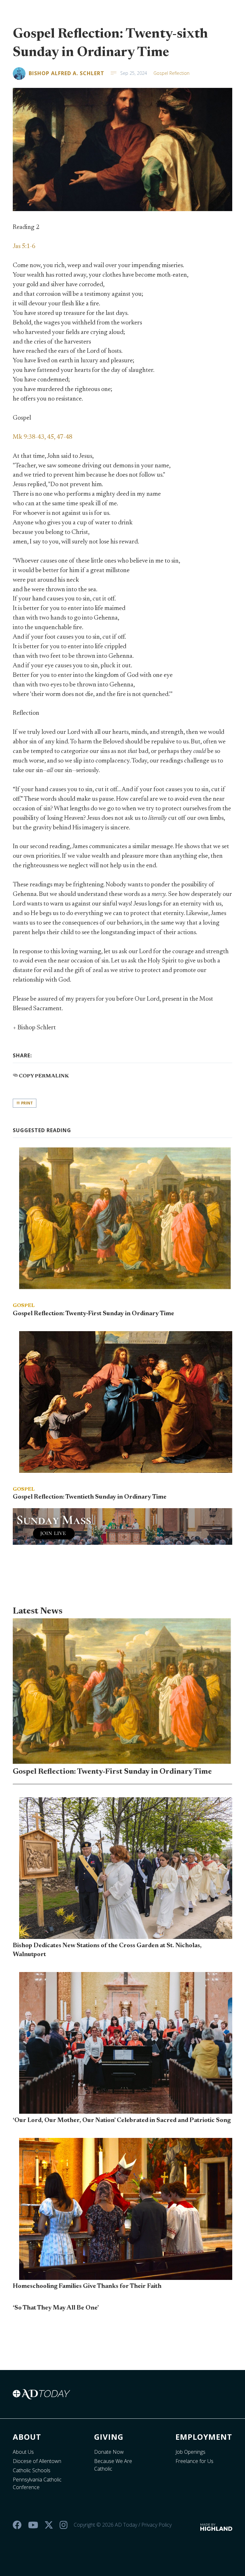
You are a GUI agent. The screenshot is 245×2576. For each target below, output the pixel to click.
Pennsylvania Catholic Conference (37, 2483)
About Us (23, 2452)
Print (26, 1103)
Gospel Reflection (171, 73)
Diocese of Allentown (37, 2461)
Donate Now (109, 2452)
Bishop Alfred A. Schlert (67, 73)
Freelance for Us (194, 2461)
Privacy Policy (156, 2525)
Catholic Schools (32, 2470)
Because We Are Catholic (113, 2465)
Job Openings (190, 2452)
